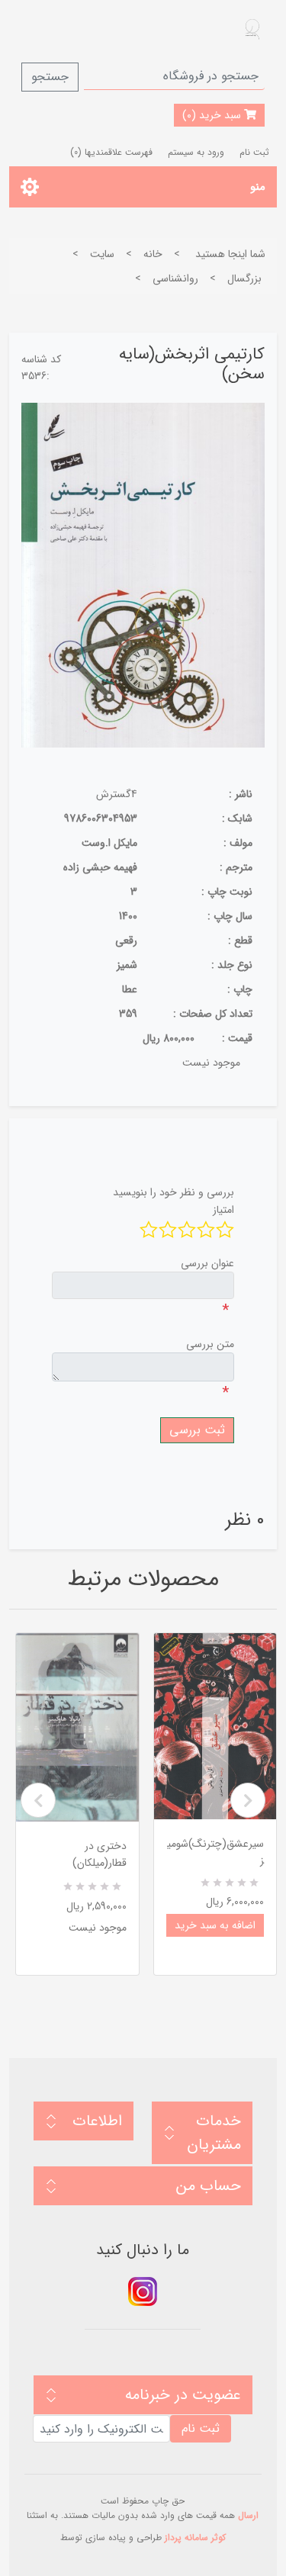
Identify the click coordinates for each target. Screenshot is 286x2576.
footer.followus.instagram (143, 2291)
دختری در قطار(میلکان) (100, 1854)
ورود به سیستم (196, 152)
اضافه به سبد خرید (215, 1925)
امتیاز (223, 1210)
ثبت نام (254, 152)
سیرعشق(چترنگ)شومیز (215, 1852)
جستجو (50, 77)
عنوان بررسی (207, 1263)
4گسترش (117, 794)
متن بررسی (210, 1344)
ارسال (248, 2515)
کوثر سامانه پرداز (195, 2537)
